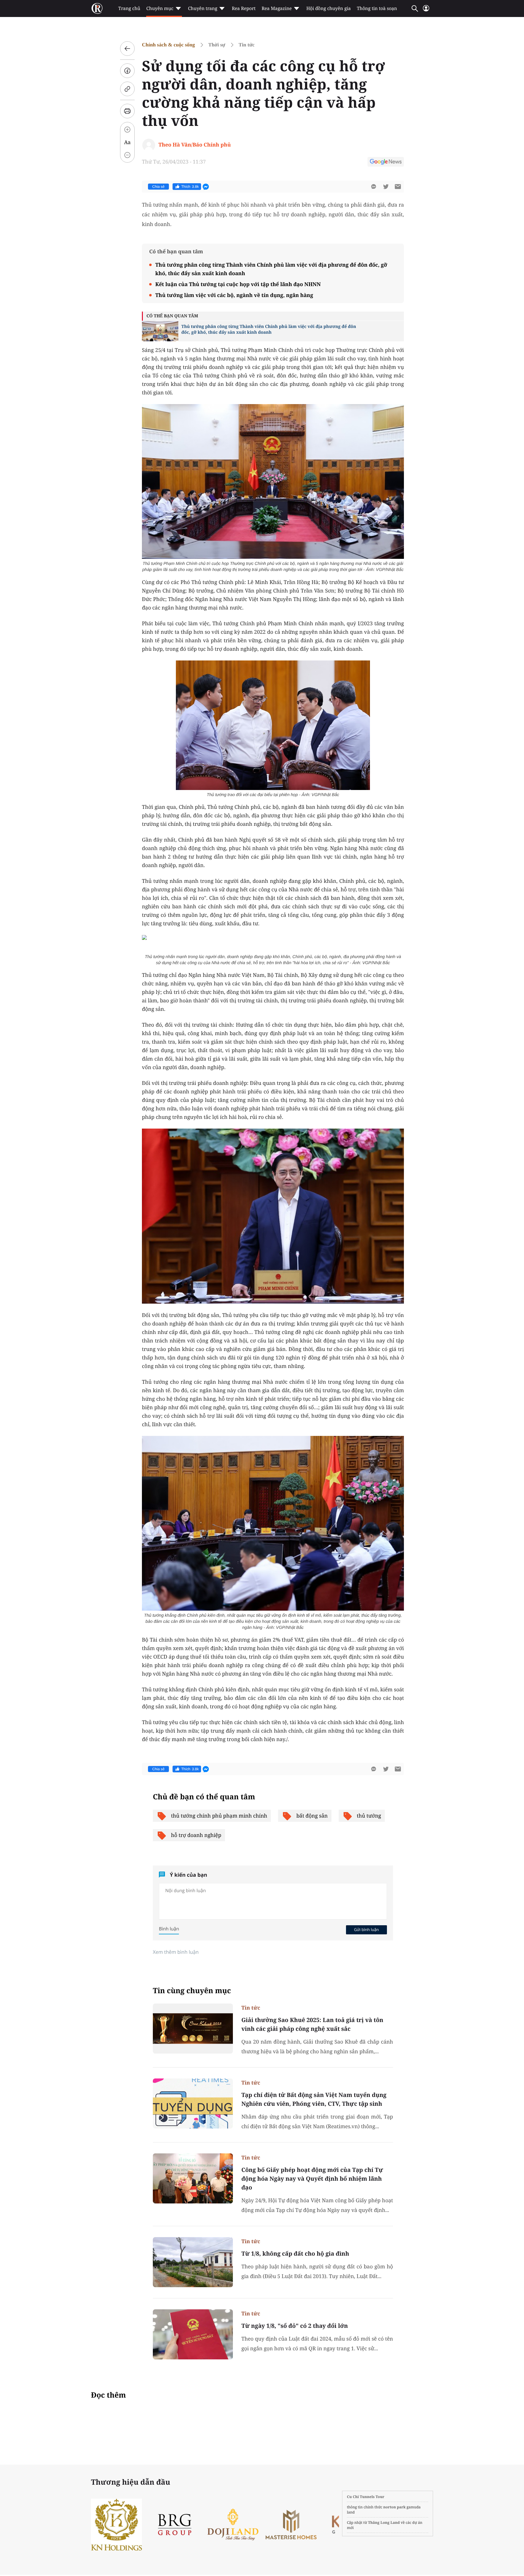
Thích (190, 187)
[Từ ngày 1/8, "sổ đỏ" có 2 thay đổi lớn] (193, 2334)
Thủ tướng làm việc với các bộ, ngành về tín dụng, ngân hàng (234, 295)
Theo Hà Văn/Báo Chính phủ (195, 145)
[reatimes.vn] (97, 8)
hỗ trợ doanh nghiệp (196, 1835)
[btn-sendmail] (398, 187)
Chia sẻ (158, 187)
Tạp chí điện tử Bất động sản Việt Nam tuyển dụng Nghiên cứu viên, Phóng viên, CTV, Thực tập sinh (314, 2099)
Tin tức (247, 45)
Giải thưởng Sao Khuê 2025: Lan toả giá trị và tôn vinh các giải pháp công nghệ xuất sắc (312, 2024)
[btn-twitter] (386, 187)
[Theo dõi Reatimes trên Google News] (386, 163)
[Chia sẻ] (127, 71)
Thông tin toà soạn (377, 8)
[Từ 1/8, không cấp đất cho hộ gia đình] (193, 2262)
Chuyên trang (203, 8)
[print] (127, 111)
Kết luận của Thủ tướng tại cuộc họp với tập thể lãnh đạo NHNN (238, 284)
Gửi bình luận (366, 1929)
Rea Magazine (277, 8)
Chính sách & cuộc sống (168, 45)
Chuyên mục (160, 8)
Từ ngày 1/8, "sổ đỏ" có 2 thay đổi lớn (295, 2326)
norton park (395, 2507)
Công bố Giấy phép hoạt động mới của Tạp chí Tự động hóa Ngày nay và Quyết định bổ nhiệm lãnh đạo (312, 2179)
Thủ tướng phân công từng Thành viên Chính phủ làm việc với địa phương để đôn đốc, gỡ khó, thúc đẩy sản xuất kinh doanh (271, 269)
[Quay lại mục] (127, 49)
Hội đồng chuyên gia (329, 8)
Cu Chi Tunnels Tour (366, 2497)
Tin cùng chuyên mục (192, 1991)
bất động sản (312, 1816)
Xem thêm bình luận (176, 1952)
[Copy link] (127, 89)
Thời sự (217, 45)
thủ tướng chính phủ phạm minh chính (219, 1816)
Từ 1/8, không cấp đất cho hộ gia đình (295, 2254)
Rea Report (244, 8)
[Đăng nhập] (426, 11)
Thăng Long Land (384, 2522)
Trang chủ (129, 8)
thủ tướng (369, 1816)
